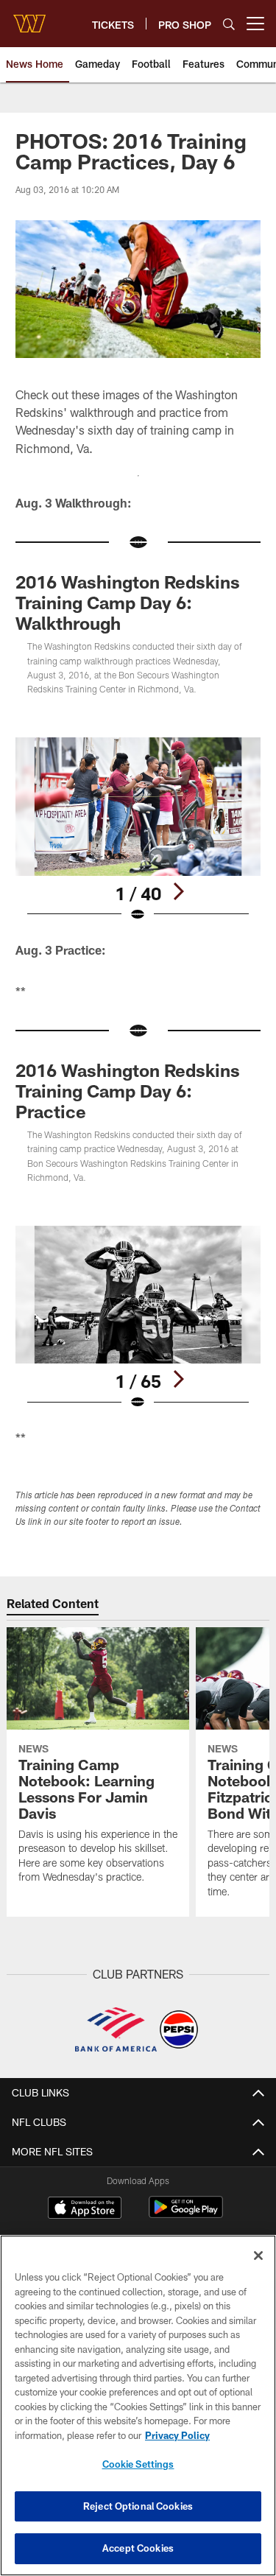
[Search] (229, 24)
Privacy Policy (177, 2435)
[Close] (258, 2256)
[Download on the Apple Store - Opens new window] (85, 2209)
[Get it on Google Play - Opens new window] (186, 2215)
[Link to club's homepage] (29, 18)
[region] (138, 2405)
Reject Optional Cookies (138, 2506)
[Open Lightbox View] (138, 830)
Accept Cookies (138, 2548)
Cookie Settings (138, 2464)
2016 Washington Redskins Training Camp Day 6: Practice (128, 1091)
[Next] (178, 891)
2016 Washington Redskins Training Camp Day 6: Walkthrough (128, 602)
